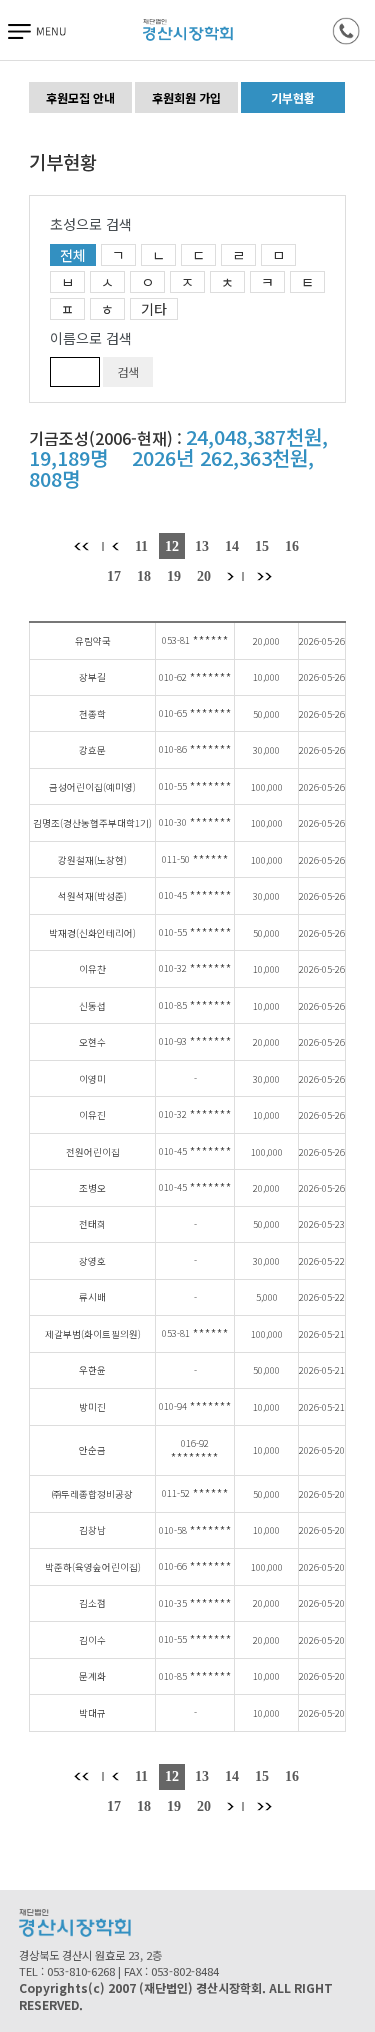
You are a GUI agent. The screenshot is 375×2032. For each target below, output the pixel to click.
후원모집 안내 (80, 97)
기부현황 (293, 97)
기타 (154, 309)
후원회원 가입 (186, 97)
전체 (73, 255)
